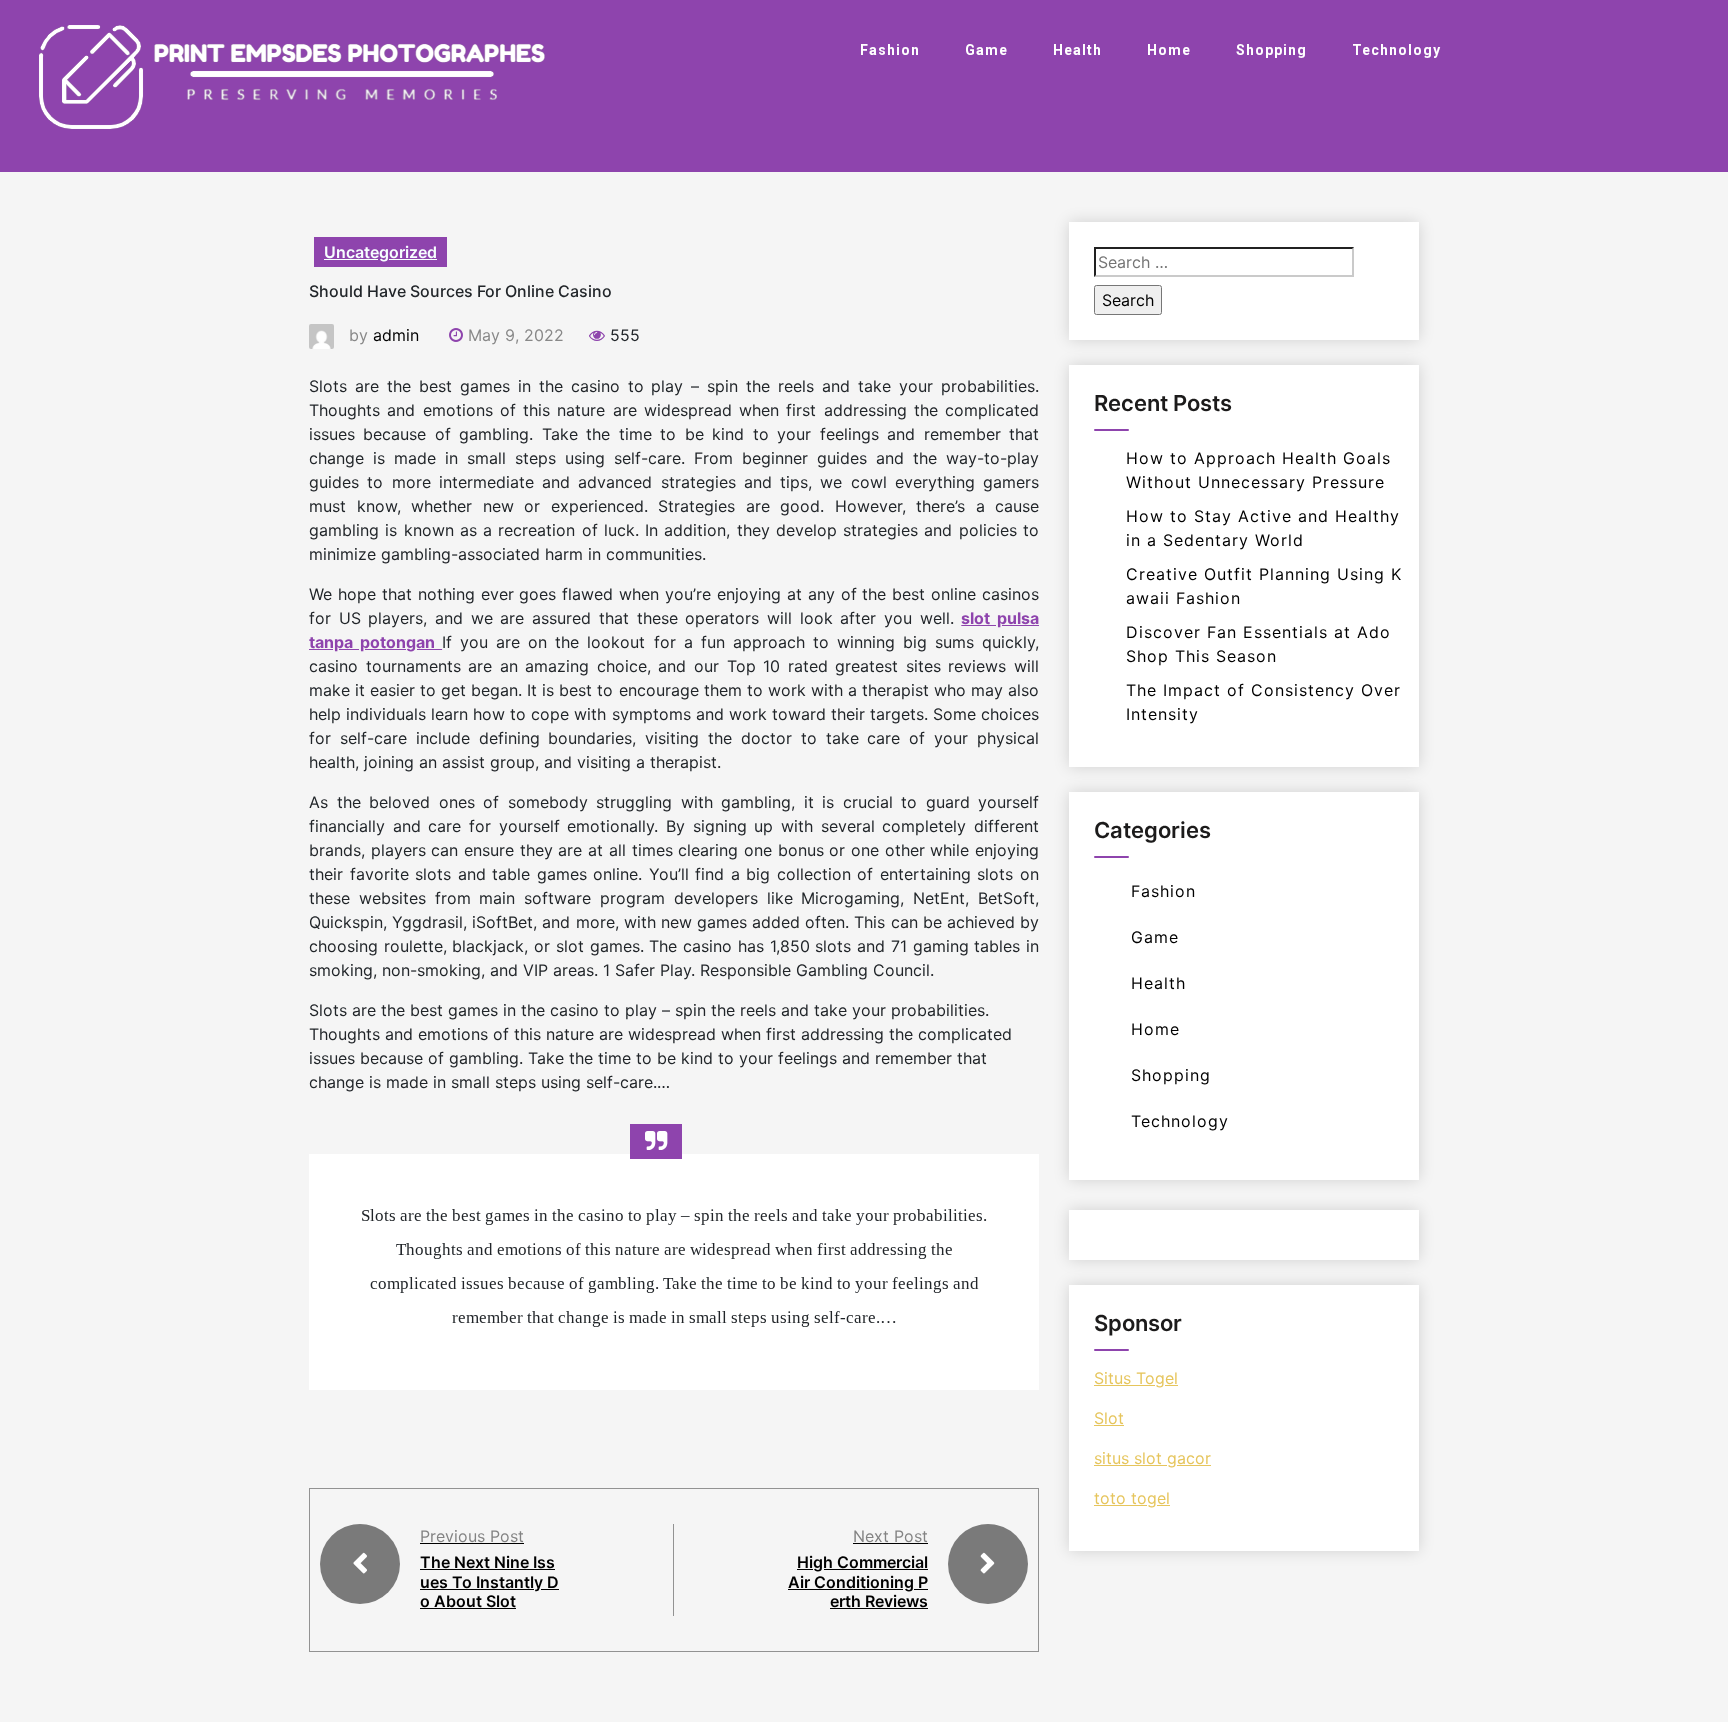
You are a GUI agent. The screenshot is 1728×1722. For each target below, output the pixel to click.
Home (1169, 50)
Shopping (1271, 50)
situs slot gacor (1152, 1458)
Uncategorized (380, 252)
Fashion (890, 50)
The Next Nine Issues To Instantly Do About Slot (489, 1581)
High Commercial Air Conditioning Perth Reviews (858, 1581)
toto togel (1132, 1498)
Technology (1396, 50)
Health (1077, 50)
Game (986, 50)
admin (396, 335)
